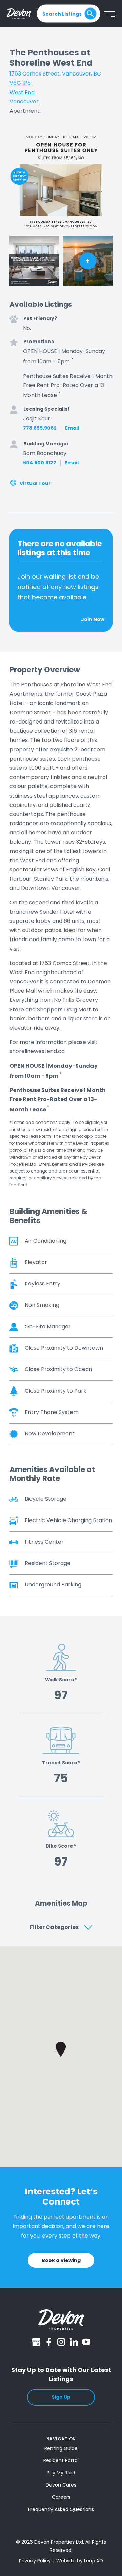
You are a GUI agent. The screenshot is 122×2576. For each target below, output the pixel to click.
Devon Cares (61, 2485)
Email (72, 428)
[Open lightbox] (61, 181)
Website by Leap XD (80, 2561)
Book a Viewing (61, 2260)
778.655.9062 (40, 428)
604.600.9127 (40, 463)
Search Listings (62, 14)
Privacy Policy (35, 2561)
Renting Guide (61, 2448)
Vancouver (24, 102)
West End (23, 92)
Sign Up (61, 2397)
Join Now (93, 620)
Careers (61, 2497)
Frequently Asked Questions (61, 2509)
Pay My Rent (61, 2473)
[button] (61, 2049)
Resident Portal (61, 2460)
